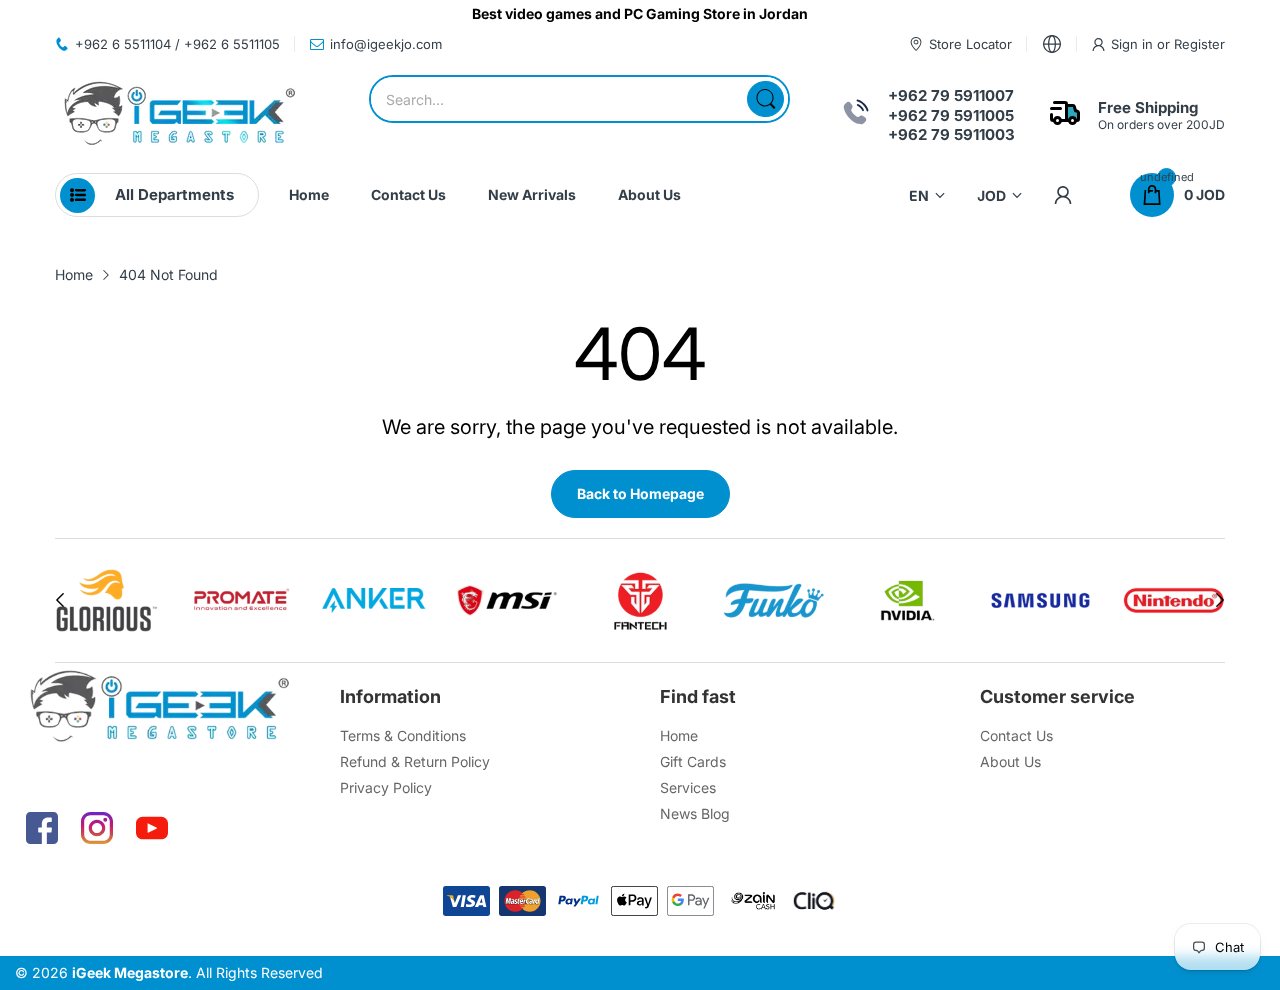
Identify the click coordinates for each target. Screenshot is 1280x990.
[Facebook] (42, 828)
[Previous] (1220, 600)
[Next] (60, 600)
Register (1199, 44)
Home (679, 735)
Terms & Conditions (403, 735)
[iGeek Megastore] (180, 115)
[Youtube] (152, 828)
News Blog (695, 813)
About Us (1010, 761)
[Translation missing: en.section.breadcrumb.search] (765, 99)
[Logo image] (106, 600)
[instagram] (97, 828)
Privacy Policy (386, 787)
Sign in (1134, 44)
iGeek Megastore (130, 972)
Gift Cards (693, 761)
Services (688, 787)
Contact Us (1016, 735)
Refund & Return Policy (415, 761)
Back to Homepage (640, 493)
